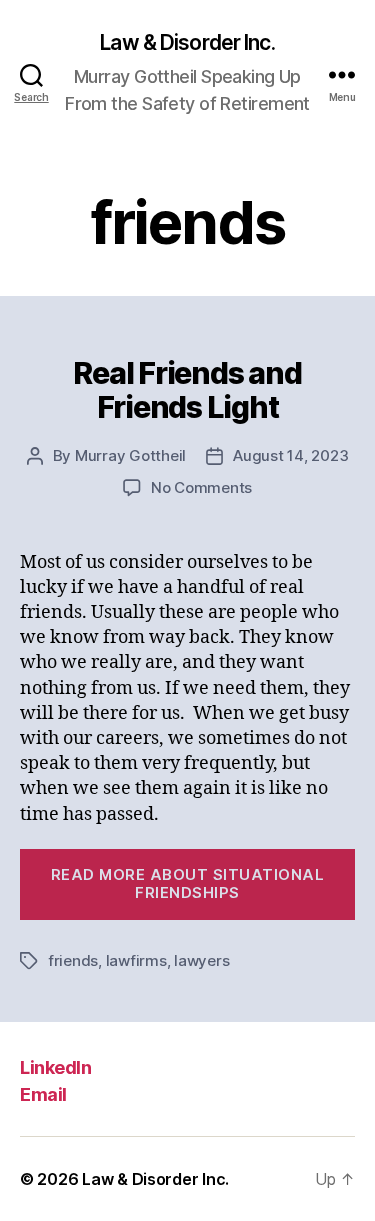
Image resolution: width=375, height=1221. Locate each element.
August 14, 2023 (290, 455)
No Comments (201, 487)
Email (43, 1094)
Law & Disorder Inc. (187, 42)
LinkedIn (55, 1067)
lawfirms (136, 960)
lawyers (201, 960)
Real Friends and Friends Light (187, 390)
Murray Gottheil (130, 455)
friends (73, 960)
